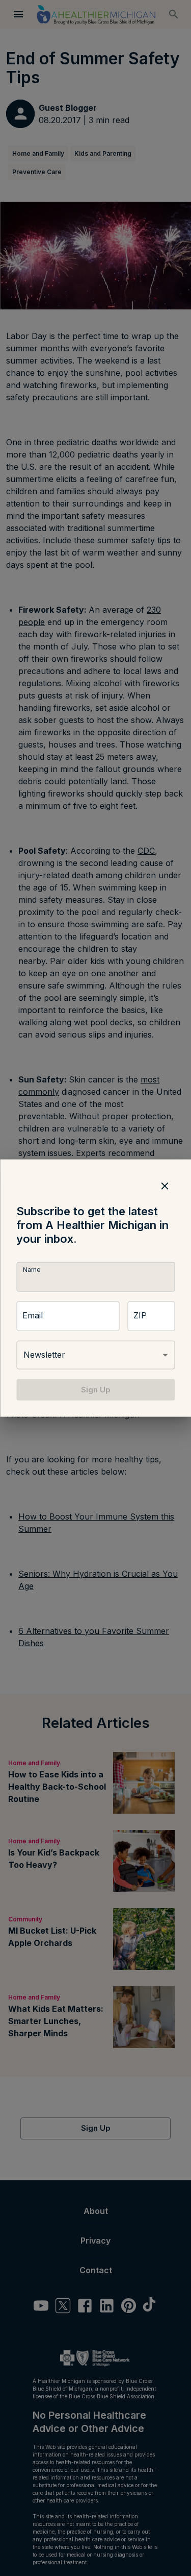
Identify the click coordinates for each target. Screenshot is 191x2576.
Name (31, 1270)
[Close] (165, 1186)
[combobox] (95, 1355)
